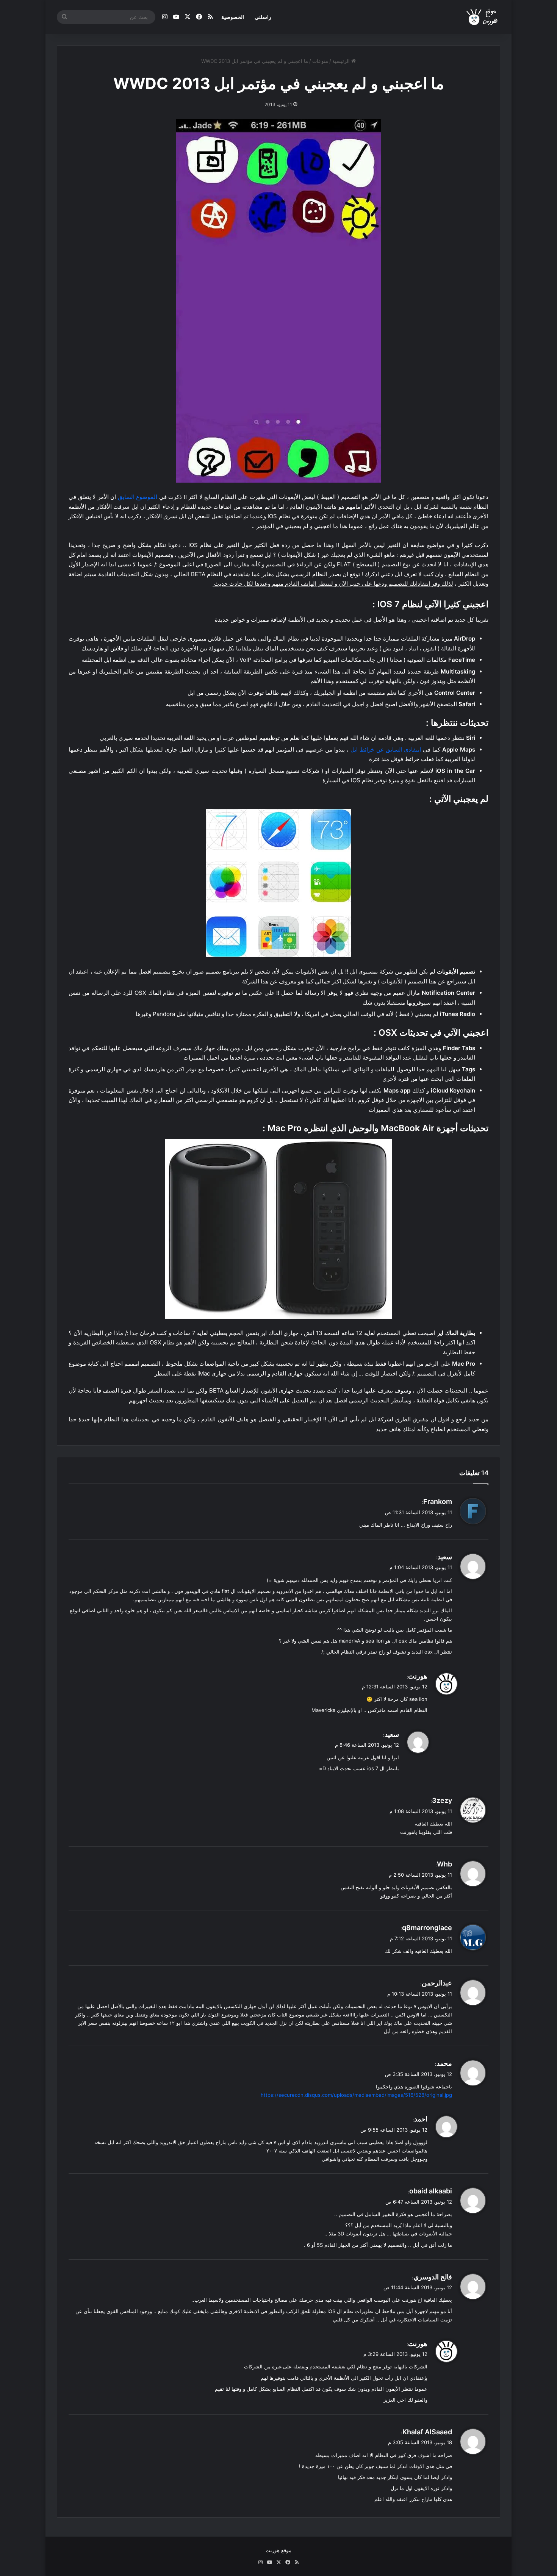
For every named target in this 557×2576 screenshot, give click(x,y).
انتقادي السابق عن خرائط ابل (386, 750)
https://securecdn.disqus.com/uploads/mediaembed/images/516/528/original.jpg (356, 2095)
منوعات (320, 61)
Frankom (438, 1501)
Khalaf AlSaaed (427, 2432)
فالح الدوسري (433, 2277)
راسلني (263, 17)
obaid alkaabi (431, 2191)
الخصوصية (233, 17)
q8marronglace (427, 1928)
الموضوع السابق (138, 497)
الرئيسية (342, 61)
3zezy (442, 1800)
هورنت (418, 1676)
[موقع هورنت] (483, 17)
